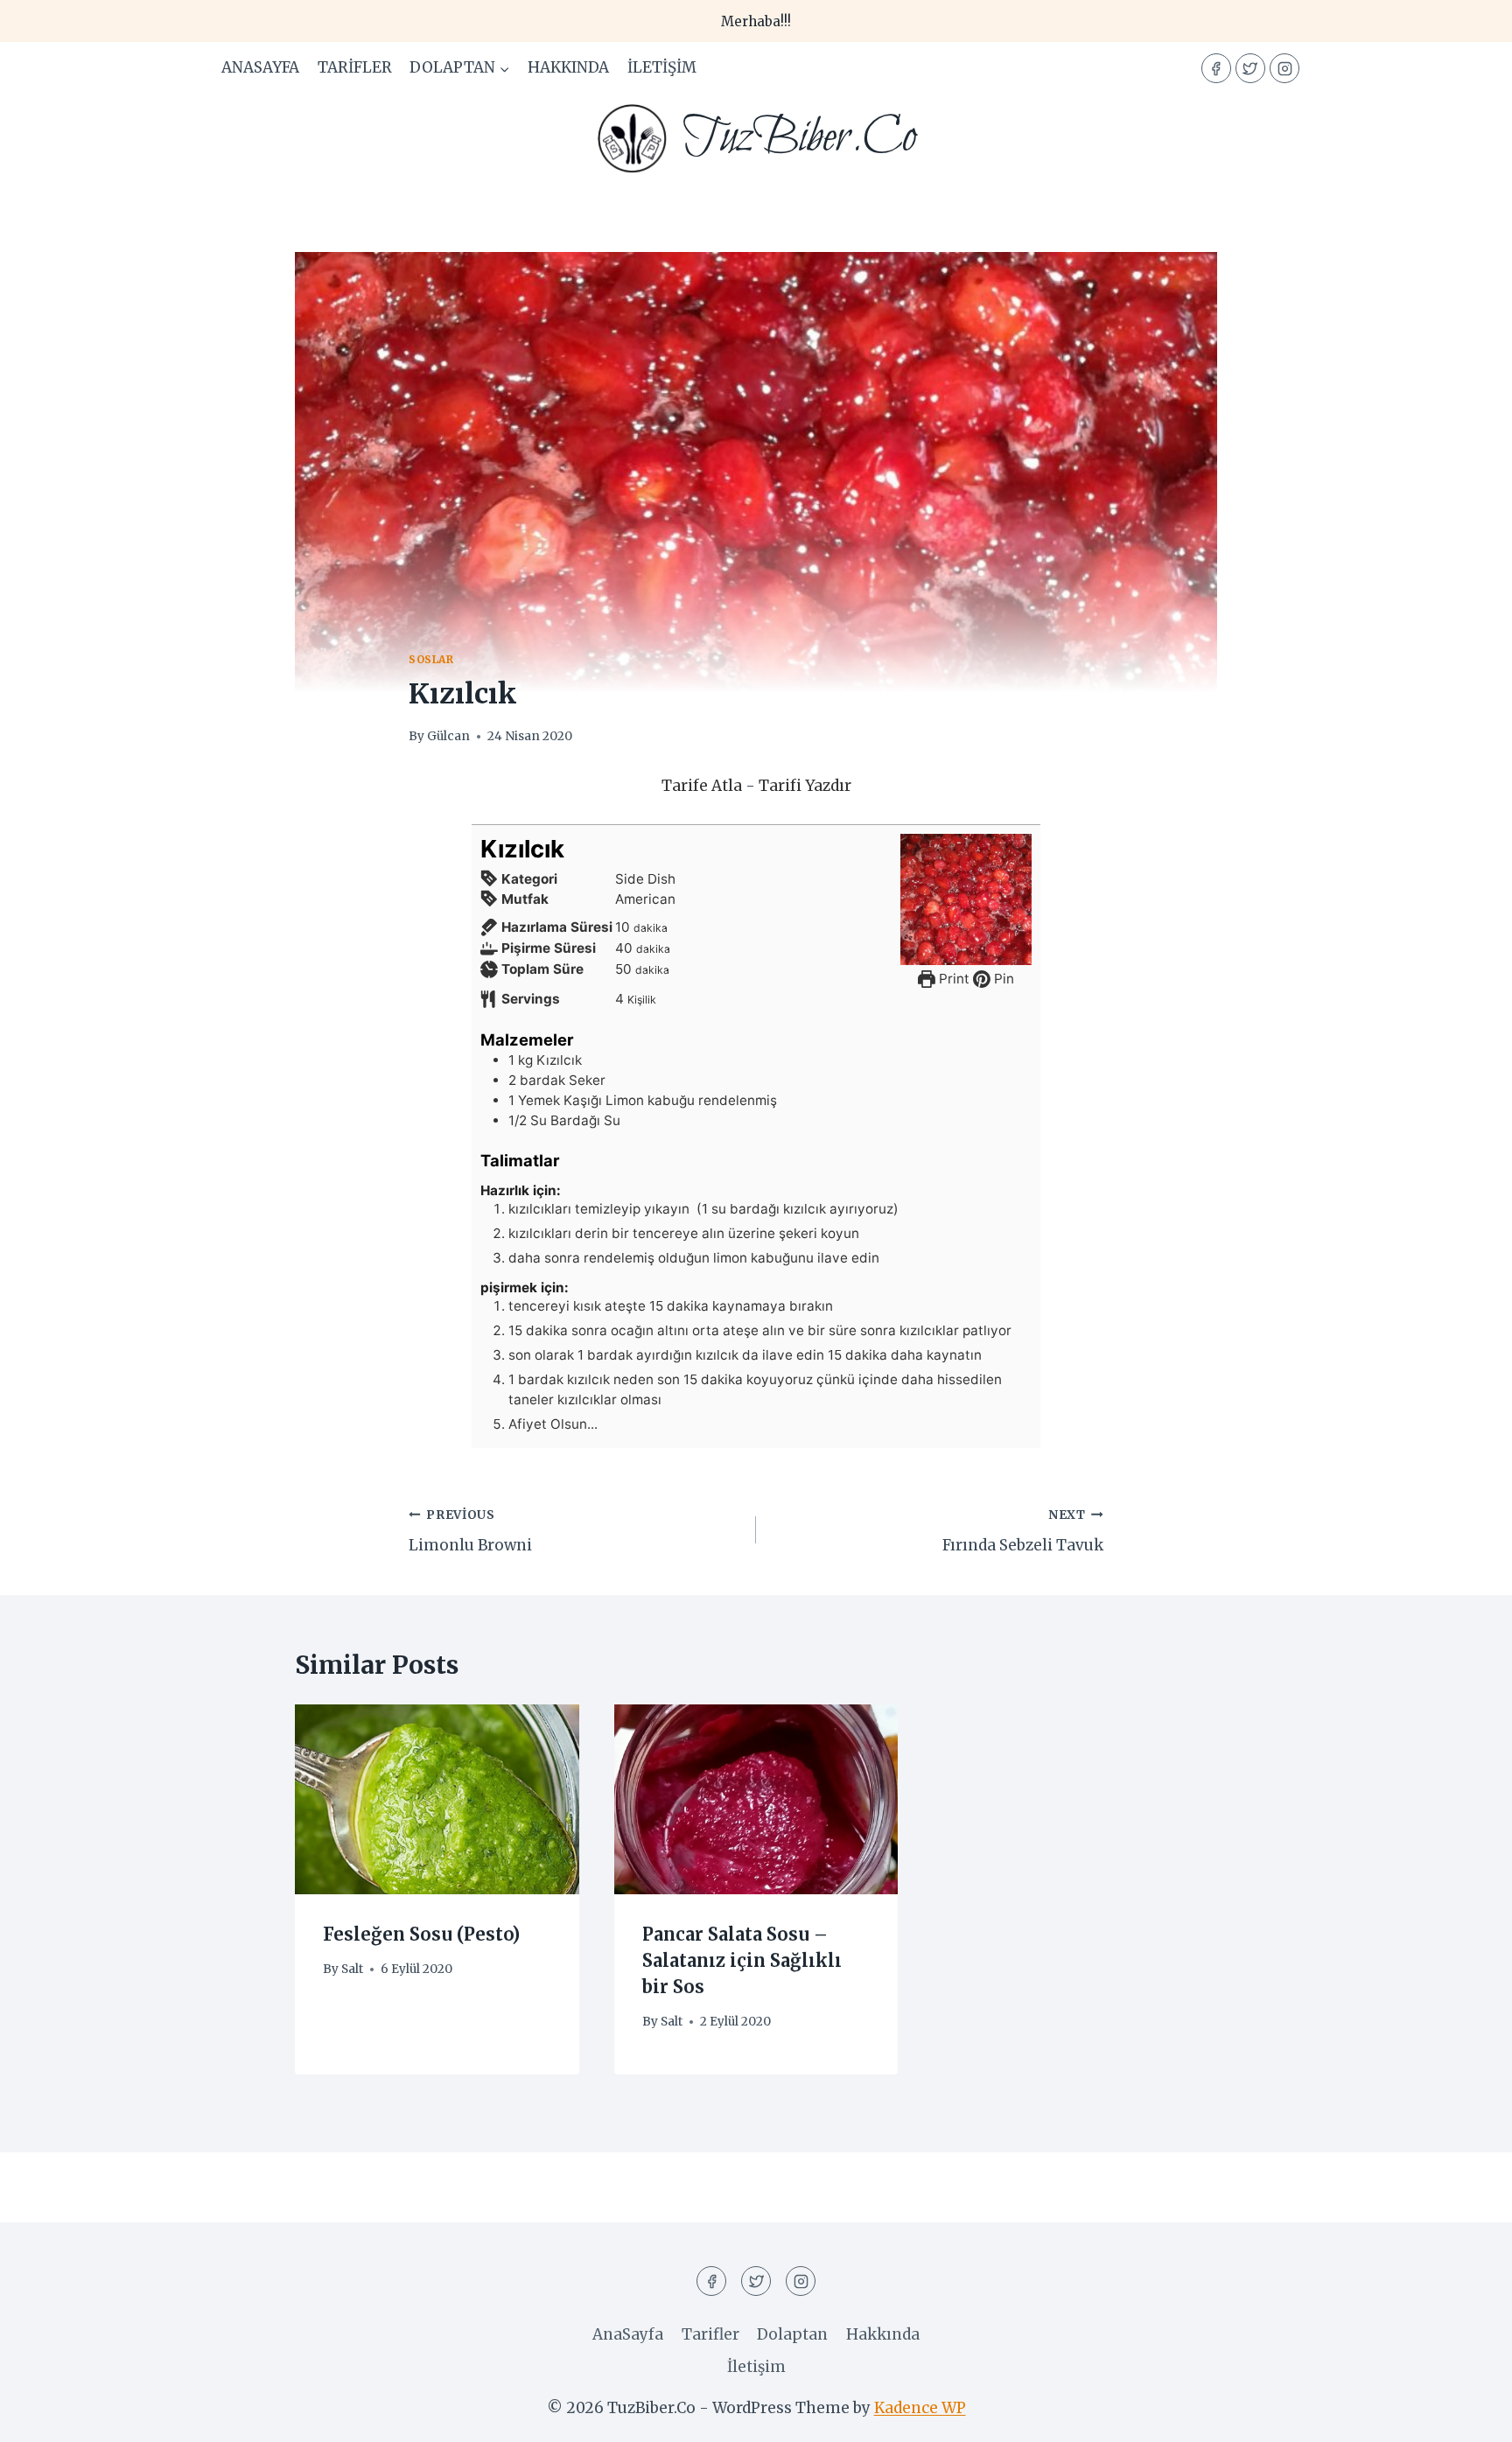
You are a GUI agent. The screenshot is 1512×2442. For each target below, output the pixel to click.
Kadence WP (920, 2408)
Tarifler (355, 67)
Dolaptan (792, 2334)
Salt (352, 1969)
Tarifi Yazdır (805, 786)
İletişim (662, 67)
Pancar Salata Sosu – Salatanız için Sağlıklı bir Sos (742, 1961)
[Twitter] (1250, 68)
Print (952, 979)
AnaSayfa (260, 67)
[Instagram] (1284, 68)
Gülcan (448, 736)
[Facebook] (1216, 68)
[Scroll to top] (1468, 2415)
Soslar (431, 659)
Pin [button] (1002, 979)
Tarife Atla (702, 786)
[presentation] (437, 1799)
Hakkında (568, 67)
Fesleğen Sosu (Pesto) (421, 1935)
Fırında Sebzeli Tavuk (1023, 1531)
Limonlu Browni (470, 1531)
